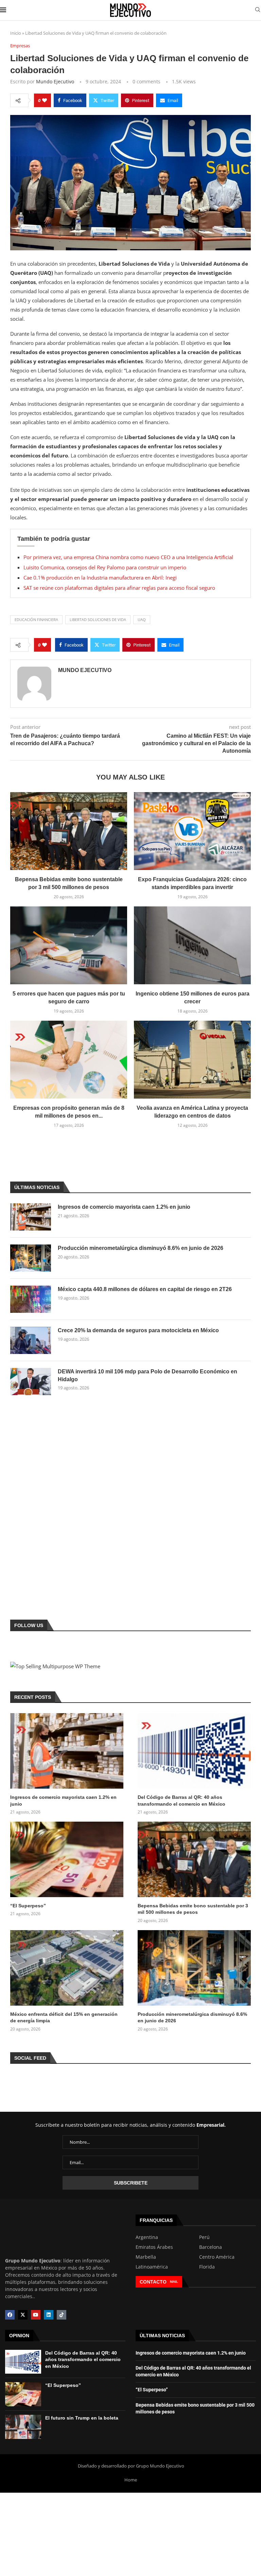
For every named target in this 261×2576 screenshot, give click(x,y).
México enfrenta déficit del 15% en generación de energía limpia (64, 2018)
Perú (204, 2237)
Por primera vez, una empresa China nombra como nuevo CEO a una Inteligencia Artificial (128, 557)
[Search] (258, 10)
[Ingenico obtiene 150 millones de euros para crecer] (192, 945)
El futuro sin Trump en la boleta (82, 2418)
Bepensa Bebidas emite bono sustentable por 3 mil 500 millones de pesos (193, 1909)
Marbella (146, 2257)
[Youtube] (36, 2315)
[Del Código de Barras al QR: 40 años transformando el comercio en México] (194, 1751)
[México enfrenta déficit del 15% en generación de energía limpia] (67, 1968)
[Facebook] (10, 2315)
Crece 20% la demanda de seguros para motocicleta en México (138, 1330)
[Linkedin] (49, 2315)
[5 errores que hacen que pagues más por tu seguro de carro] (69, 945)
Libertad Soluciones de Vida (98, 620)
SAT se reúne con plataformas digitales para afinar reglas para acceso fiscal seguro (119, 588)
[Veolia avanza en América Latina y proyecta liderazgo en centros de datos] (192, 1060)
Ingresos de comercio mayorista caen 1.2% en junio (124, 1207)
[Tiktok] (62, 2315)
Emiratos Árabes (154, 2247)
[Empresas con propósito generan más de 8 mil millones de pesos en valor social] (69, 1060)
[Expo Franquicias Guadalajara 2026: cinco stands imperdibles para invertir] (192, 831)
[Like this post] (45, 100)
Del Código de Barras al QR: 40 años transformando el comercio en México (181, 1801)
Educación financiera (36, 620)
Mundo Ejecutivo (55, 81)
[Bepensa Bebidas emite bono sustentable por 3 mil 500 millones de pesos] (69, 831)
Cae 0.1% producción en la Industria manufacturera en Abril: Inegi (100, 578)
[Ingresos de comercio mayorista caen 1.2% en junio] (31, 1217)
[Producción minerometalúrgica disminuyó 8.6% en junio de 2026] (31, 1258)
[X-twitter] (23, 2315)
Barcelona (211, 2247)
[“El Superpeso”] (67, 1859)
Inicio (16, 33)
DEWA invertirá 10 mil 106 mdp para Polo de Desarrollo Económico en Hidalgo (147, 1375)
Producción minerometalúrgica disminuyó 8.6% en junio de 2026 (141, 1248)
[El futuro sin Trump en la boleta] (23, 2427)
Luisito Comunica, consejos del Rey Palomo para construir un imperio (105, 567)
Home (131, 2480)
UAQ (142, 620)
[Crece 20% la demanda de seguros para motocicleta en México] (31, 1340)
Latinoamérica (152, 2267)
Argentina (147, 2237)
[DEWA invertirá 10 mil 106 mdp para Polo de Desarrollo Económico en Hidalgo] (31, 1382)
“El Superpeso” (28, 1906)
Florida (207, 2267)
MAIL (174, 2282)
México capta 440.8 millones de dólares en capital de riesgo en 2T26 (145, 1289)
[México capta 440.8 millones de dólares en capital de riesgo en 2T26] (31, 1299)
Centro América (217, 2257)
